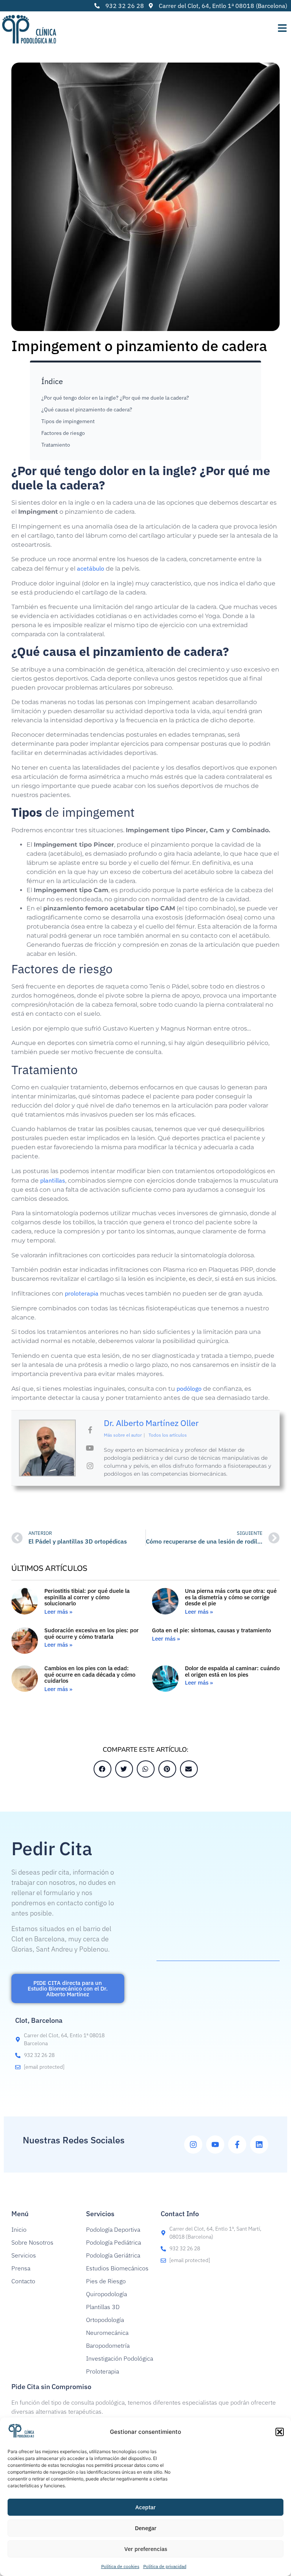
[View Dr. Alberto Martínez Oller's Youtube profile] (90, 1448)
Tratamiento (56, 445)
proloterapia (82, 1293)
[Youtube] (215, 2145)
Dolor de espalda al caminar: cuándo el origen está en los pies (232, 1671)
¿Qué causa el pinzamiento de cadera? (87, 409)
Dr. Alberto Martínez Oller (151, 1423)
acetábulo (91, 568)
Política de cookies (120, 2566)
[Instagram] (193, 2145)
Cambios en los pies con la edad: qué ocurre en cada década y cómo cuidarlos (90, 1674)
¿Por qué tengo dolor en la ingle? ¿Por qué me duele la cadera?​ (115, 398)
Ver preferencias (146, 2549)
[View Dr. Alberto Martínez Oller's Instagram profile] (90, 1466)
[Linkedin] (259, 2145)
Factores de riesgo (63, 433)
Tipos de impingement (68, 421)
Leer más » (58, 1612)
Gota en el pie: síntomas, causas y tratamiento (211, 1630)
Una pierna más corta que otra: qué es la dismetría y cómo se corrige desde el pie (231, 1597)
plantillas (53, 1180)
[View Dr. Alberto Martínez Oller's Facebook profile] (90, 1430)
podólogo (189, 1388)
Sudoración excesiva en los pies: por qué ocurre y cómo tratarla (92, 1633)
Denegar (146, 2528)
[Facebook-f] (237, 2145)
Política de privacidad (165, 2566)
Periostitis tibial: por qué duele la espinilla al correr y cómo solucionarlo (87, 1597)
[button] (280, 2432)
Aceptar (145, 2507)
